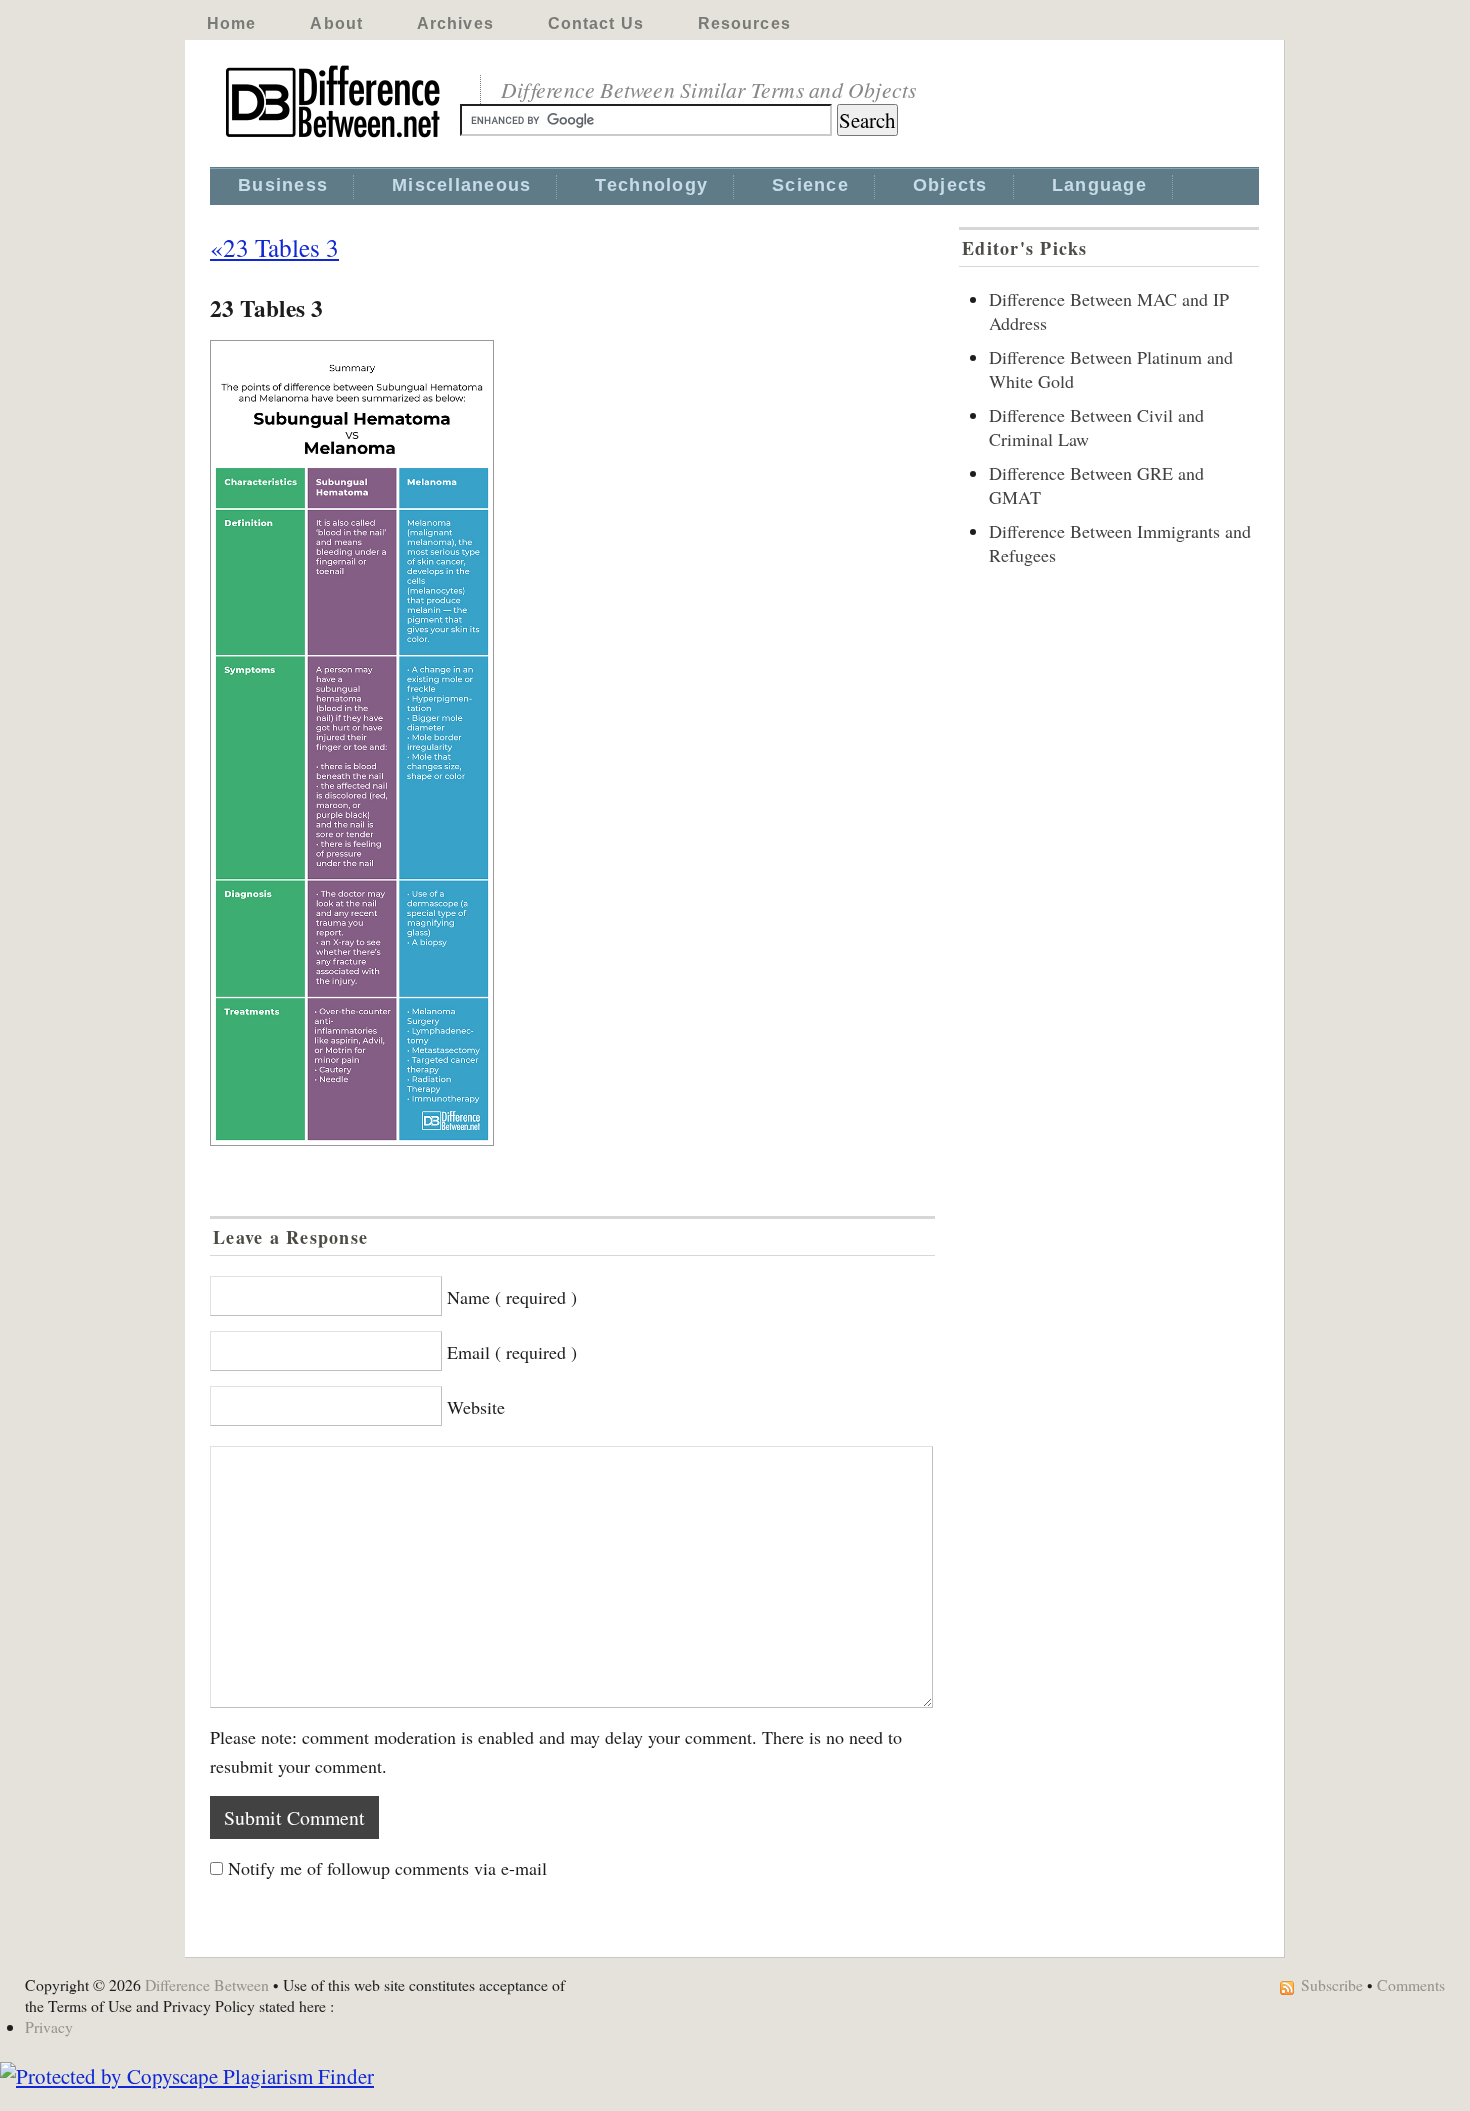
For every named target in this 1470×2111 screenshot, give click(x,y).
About (336, 23)
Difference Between (207, 1984)
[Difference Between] (335, 138)
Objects (950, 185)
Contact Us (596, 23)
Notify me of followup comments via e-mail (387, 1868)
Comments (1411, 1984)
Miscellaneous (461, 185)
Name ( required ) (512, 1297)
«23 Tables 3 (274, 247)
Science (810, 185)
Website (476, 1407)
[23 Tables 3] (572, 743)
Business (283, 185)
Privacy (49, 2026)
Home (231, 23)
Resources (744, 23)
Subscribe (1332, 1984)
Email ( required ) (512, 1352)
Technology (651, 185)
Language (1099, 185)
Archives (455, 23)
